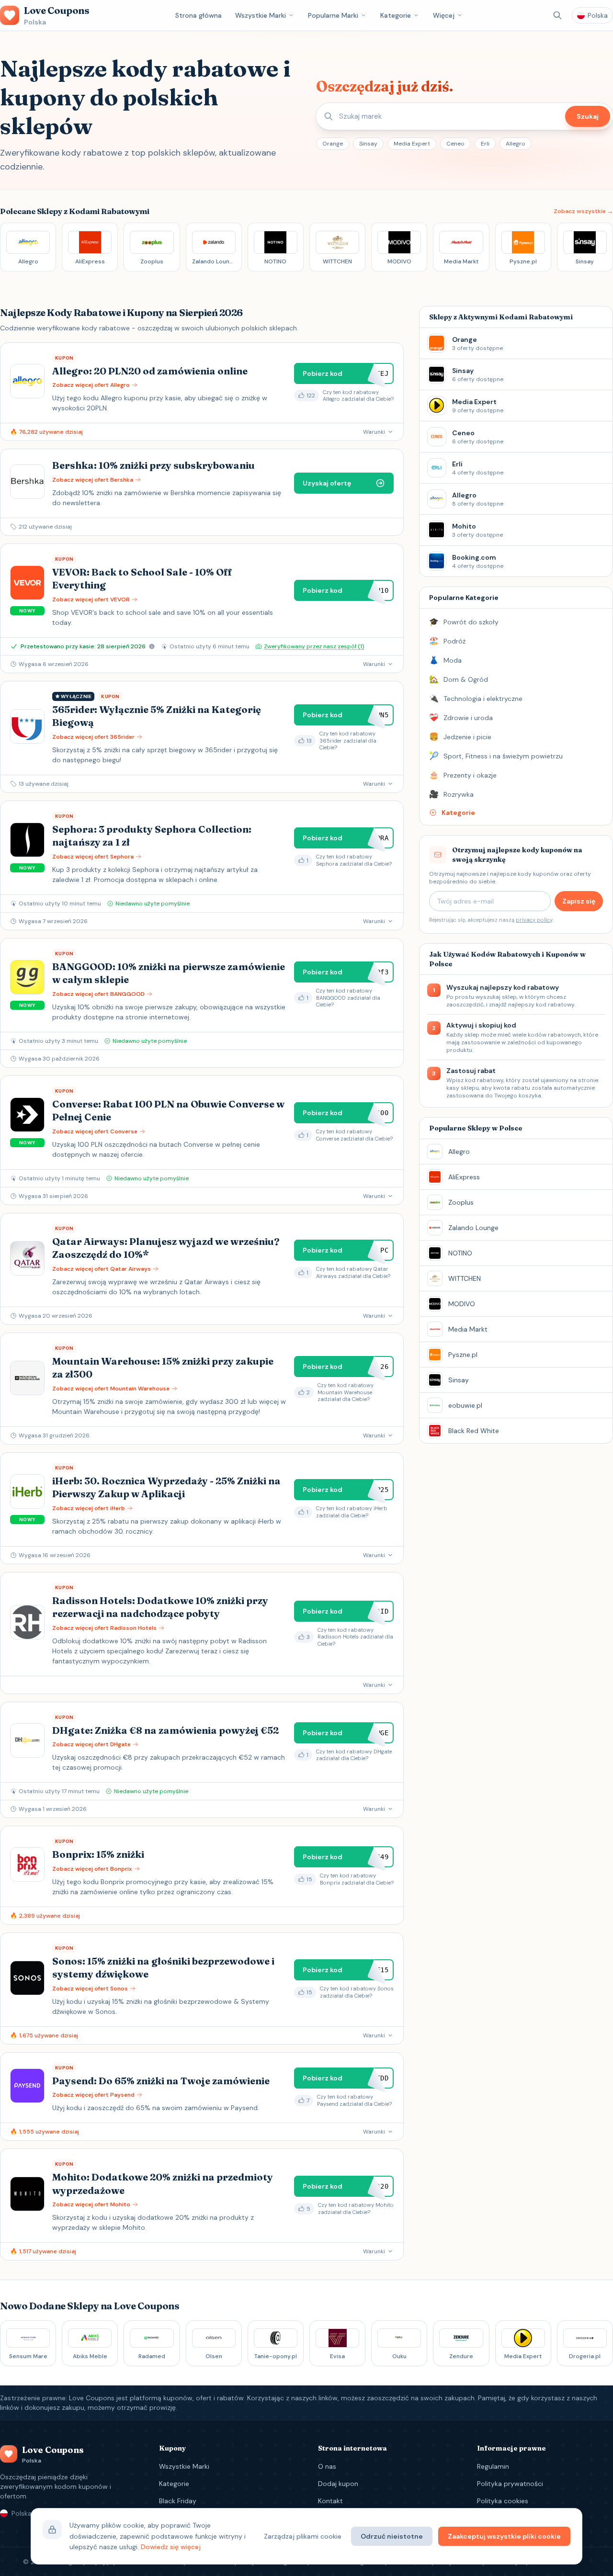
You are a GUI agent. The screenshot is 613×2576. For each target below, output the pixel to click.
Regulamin (493, 2466)
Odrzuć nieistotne (392, 2536)
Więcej (444, 15)
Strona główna (199, 15)
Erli (485, 144)
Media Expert (412, 144)
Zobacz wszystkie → (583, 211)
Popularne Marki (333, 15)
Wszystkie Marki (261, 15)
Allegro (516, 144)
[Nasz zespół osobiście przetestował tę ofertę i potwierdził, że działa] (152, 646)
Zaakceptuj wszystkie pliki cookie (504, 2536)
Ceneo (455, 144)
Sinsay (368, 144)
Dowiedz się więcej (171, 2547)
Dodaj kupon (338, 2484)
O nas (327, 2466)
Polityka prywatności (510, 2484)
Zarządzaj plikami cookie (303, 2536)
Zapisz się (579, 901)
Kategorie (396, 15)
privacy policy (534, 920)
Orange (333, 144)
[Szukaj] (557, 15)
